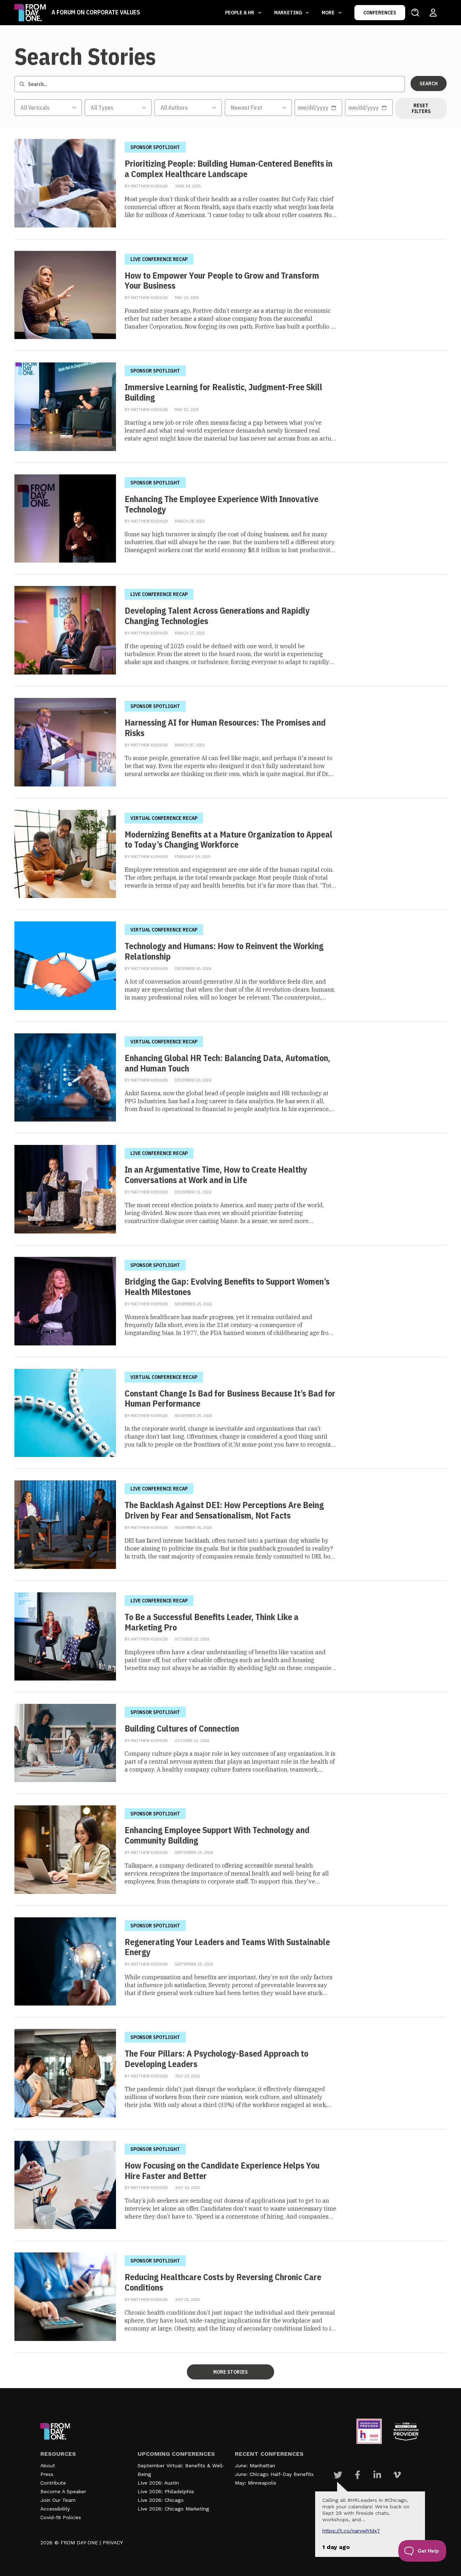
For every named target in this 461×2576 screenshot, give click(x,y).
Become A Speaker (63, 2491)
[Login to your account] (433, 13)
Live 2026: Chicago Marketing (173, 2509)
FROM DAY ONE (79, 2543)
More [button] (329, 13)
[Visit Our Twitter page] (338, 2475)
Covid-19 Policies (61, 2517)
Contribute (53, 2483)
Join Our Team (58, 2500)
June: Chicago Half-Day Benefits (274, 2474)
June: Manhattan (255, 2466)
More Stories (230, 2372)
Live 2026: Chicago (161, 2500)
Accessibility (55, 2509)
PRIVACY (113, 2543)
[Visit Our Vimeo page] (397, 2475)
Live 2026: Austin (158, 2483)
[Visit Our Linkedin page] (377, 2475)
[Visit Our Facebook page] (357, 2475)
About (48, 2466)
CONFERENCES (380, 13)
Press (47, 2474)
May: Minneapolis (256, 2483)
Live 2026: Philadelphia (166, 2491)
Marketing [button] (289, 13)
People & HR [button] (240, 13)
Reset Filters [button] (421, 108)
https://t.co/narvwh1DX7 (351, 2531)
